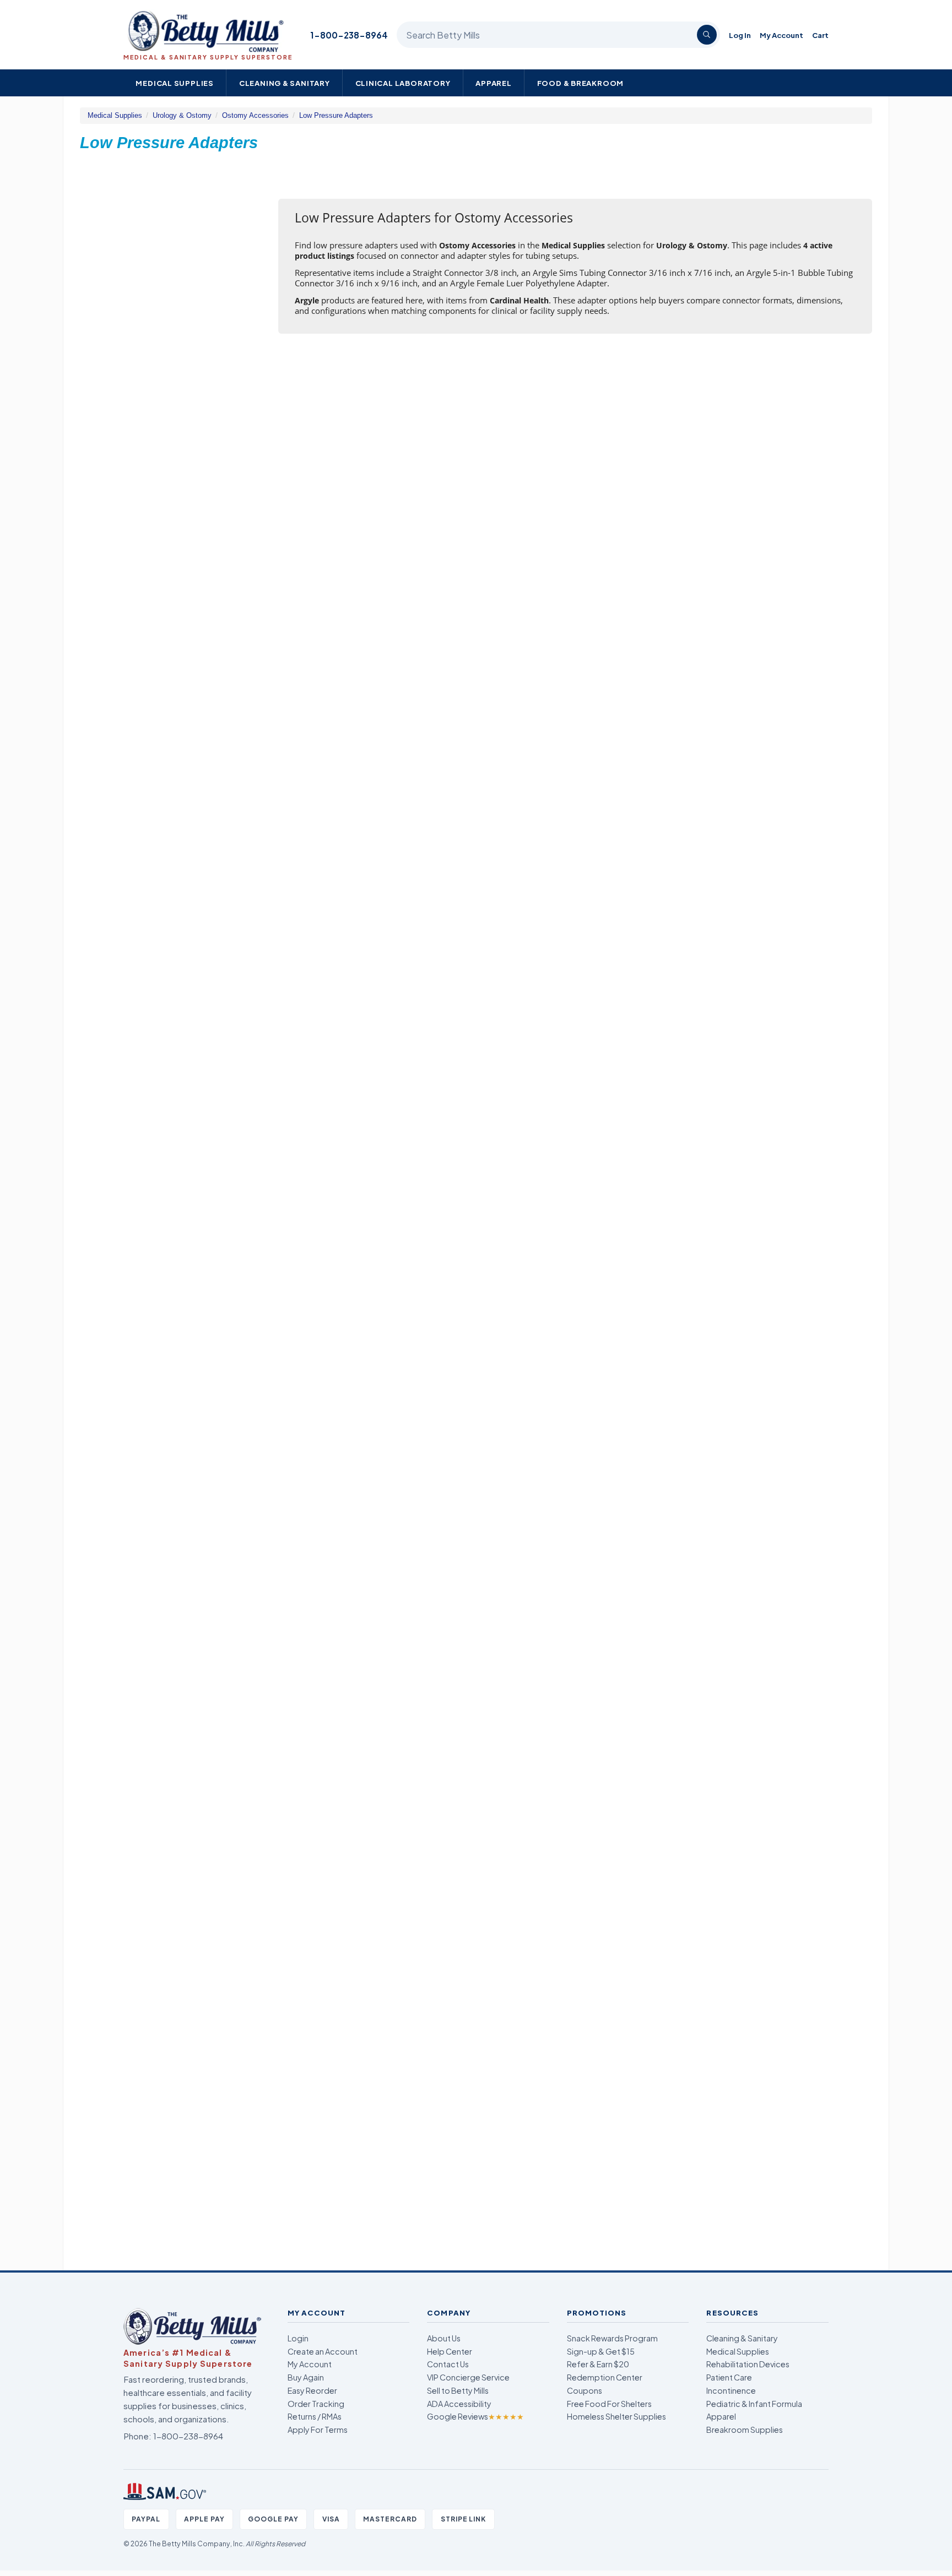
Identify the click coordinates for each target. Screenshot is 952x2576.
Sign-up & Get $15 (601, 2351)
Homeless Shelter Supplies (616, 2416)
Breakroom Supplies (745, 2430)
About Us (444, 2338)
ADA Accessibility (459, 2404)
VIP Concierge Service (468, 2377)
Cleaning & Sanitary (285, 83)
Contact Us (448, 2364)
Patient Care (729, 2377)
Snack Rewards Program (612, 2338)
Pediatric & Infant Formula (754, 2404)
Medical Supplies (175, 83)
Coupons (585, 2390)
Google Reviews (475, 2416)
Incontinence (731, 2390)
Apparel (494, 83)
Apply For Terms (318, 2430)
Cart (820, 35)
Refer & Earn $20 (598, 2364)
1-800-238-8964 (349, 35)
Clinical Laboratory (403, 83)
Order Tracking (316, 2404)
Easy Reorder (312, 2390)
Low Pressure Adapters (336, 115)
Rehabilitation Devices (748, 2364)
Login (298, 2338)
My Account (781, 35)
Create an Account (323, 2351)
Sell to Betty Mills (458, 2390)
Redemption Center (605, 2377)
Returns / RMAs (315, 2416)
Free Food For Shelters (609, 2404)
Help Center (450, 2351)
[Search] (707, 35)
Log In (740, 35)
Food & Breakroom (581, 83)
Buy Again (306, 2377)
